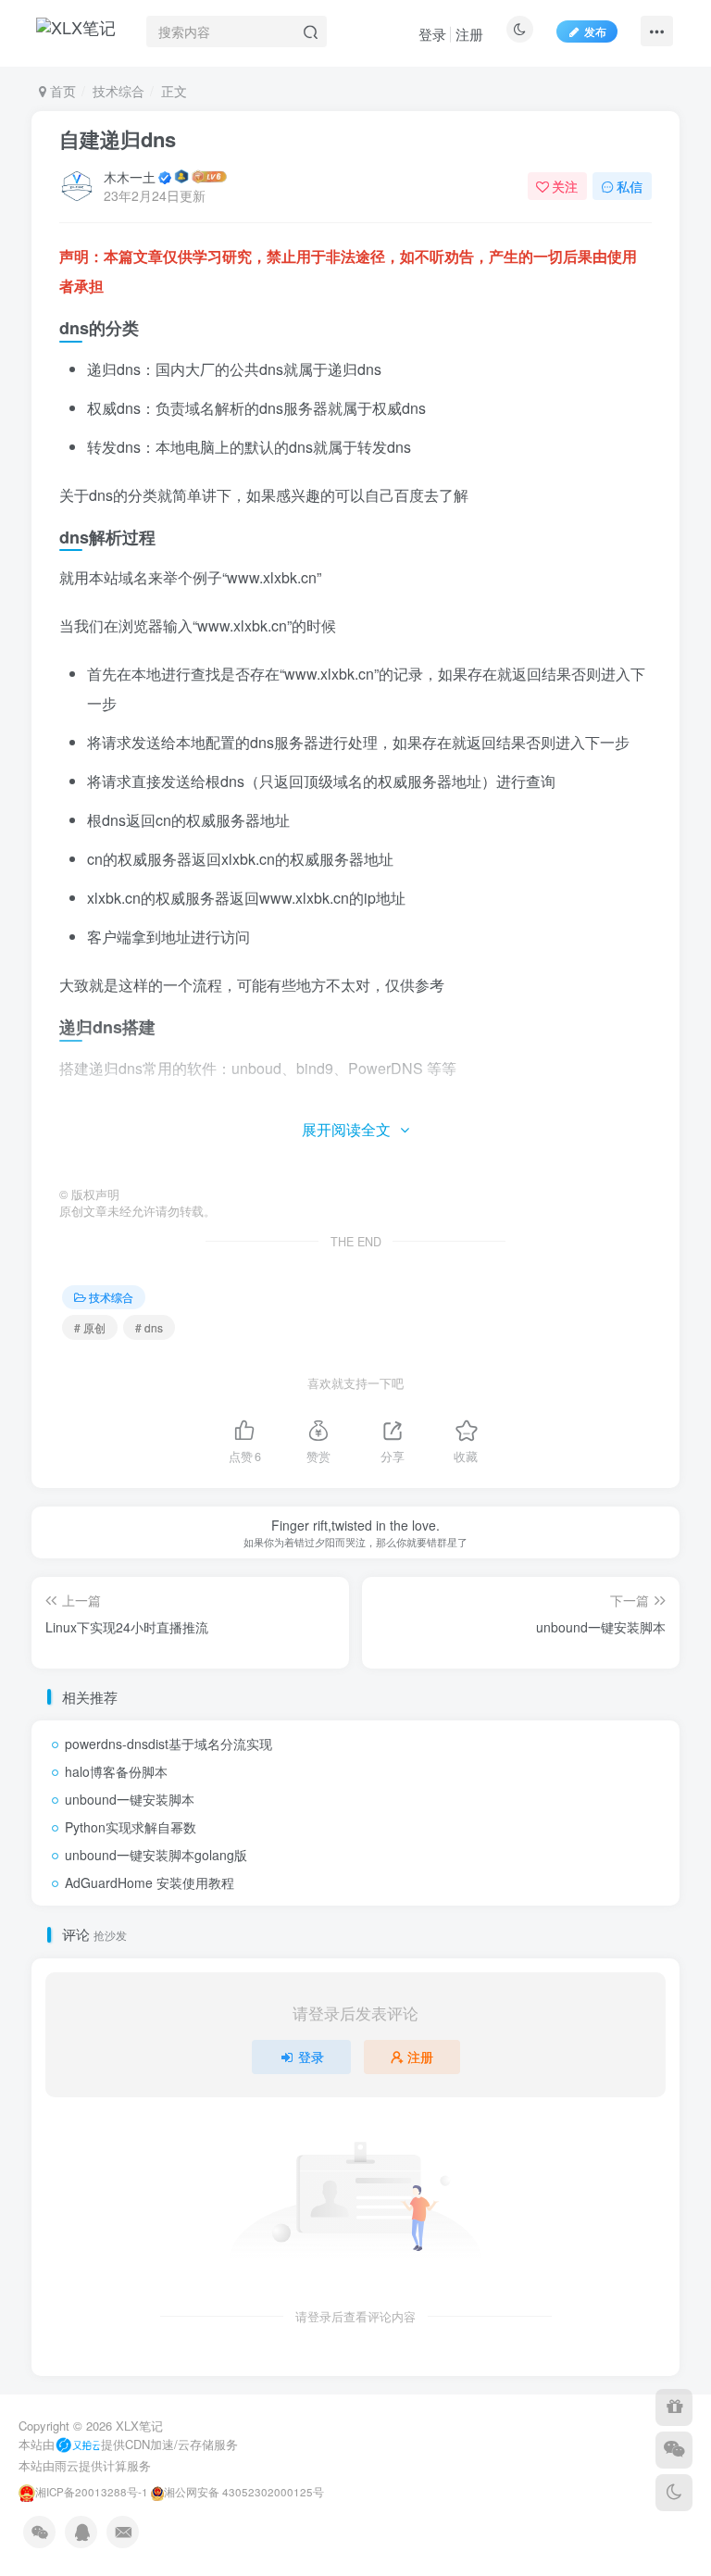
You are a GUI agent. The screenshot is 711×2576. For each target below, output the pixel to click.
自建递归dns (118, 139)
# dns (149, 1327)
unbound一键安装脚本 (130, 1799)
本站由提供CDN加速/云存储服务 (128, 2444)
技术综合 (118, 91)
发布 (595, 31)
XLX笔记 (139, 2426)
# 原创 (90, 1327)
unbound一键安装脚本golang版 (156, 1855)
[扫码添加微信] (674, 2450)
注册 (469, 34)
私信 (630, 186)
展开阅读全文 (346, 1129)
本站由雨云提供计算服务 (85, 2465)
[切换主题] (674, 2493)
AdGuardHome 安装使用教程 (150, 1882)
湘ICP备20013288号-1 (92, 2492)
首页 (61, 91)
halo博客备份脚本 (116, 1771)
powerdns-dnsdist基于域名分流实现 (168, 1744)
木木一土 (130, 177)
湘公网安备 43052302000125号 (244, 2492)
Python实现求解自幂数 (131, 1827)
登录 (432, 34)
